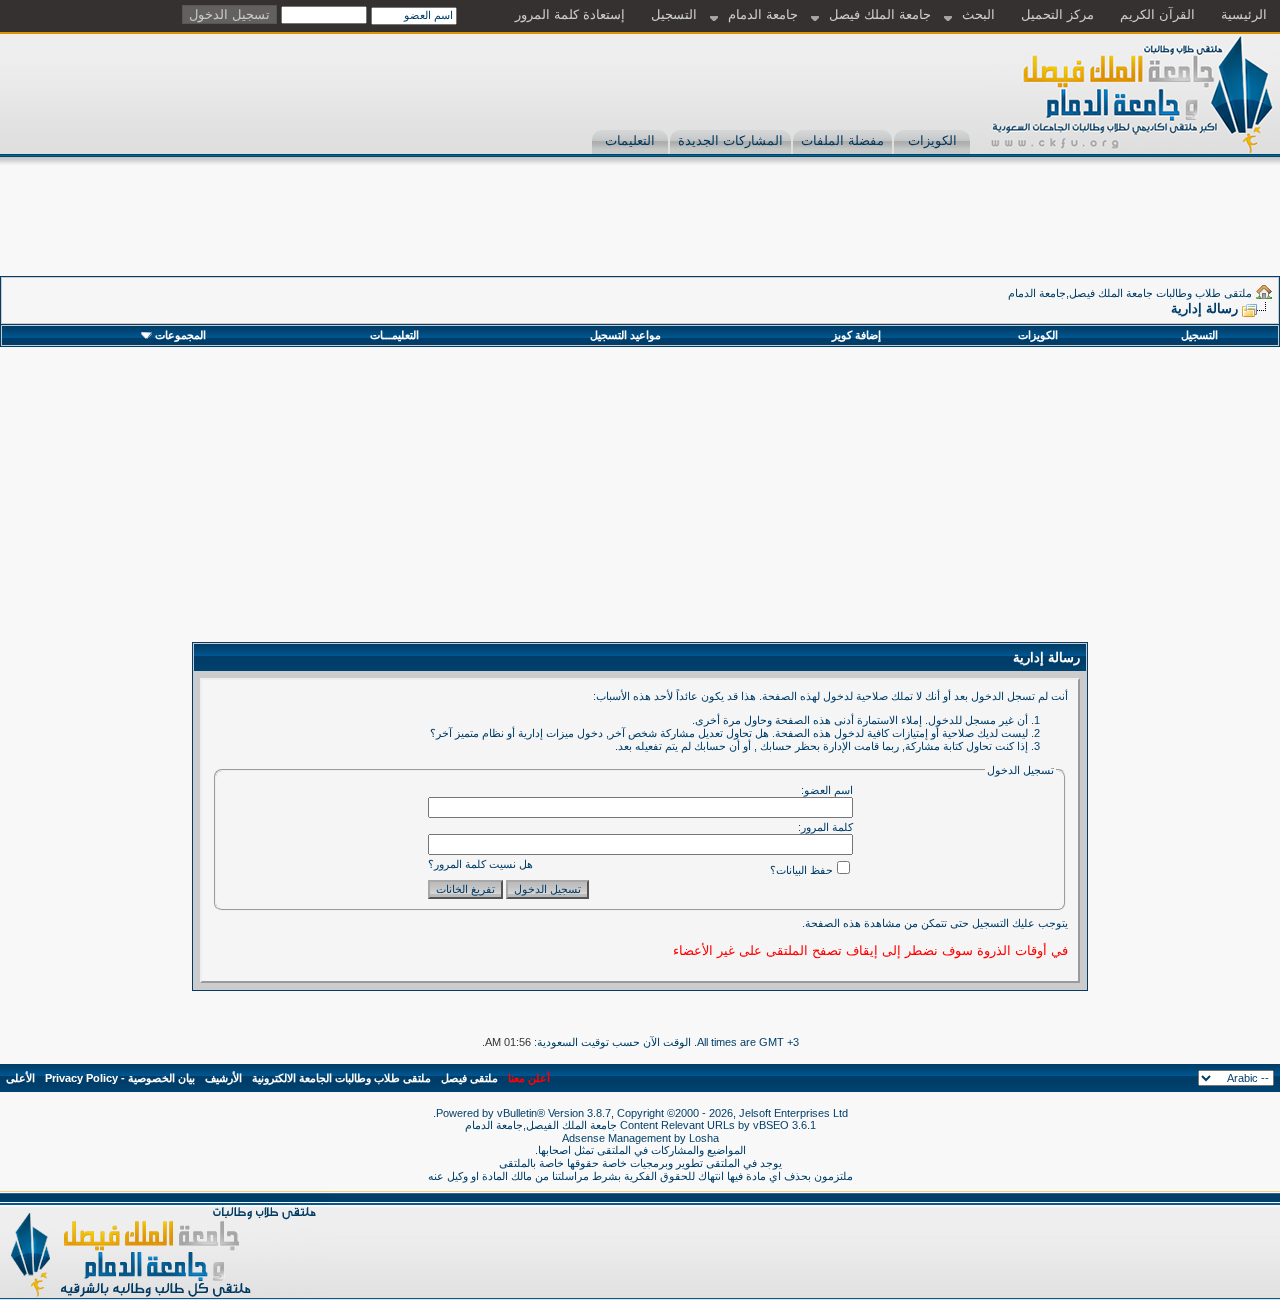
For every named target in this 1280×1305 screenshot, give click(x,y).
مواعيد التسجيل (625, 335)
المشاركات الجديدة (730, 140)
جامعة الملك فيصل (880, 14)
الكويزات (932, 140)
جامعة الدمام (763, 14)
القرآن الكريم (1157, 14)
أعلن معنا (529, 1078)
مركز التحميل (1057, 14)
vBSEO (771, 1125)
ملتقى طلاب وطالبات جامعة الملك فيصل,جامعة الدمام (1130, 293)
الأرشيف (223, 1078)
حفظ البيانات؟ (801, 870)
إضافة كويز (856, 335)
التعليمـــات (394, 335)
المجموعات (180, 335)
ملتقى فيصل (469, 1078)
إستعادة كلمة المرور (570, 14)
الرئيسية (1244, 14)
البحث (978, 14)
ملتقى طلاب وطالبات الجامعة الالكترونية (341, 1078)
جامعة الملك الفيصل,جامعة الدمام (542, 1125)
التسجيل (674, 14)
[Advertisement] (916, 231)
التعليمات (630, 140)
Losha (704, 1138)
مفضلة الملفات (842, 140)
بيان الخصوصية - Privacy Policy (120, 1078)
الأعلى (20, 1078)
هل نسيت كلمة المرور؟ (480, 864)
